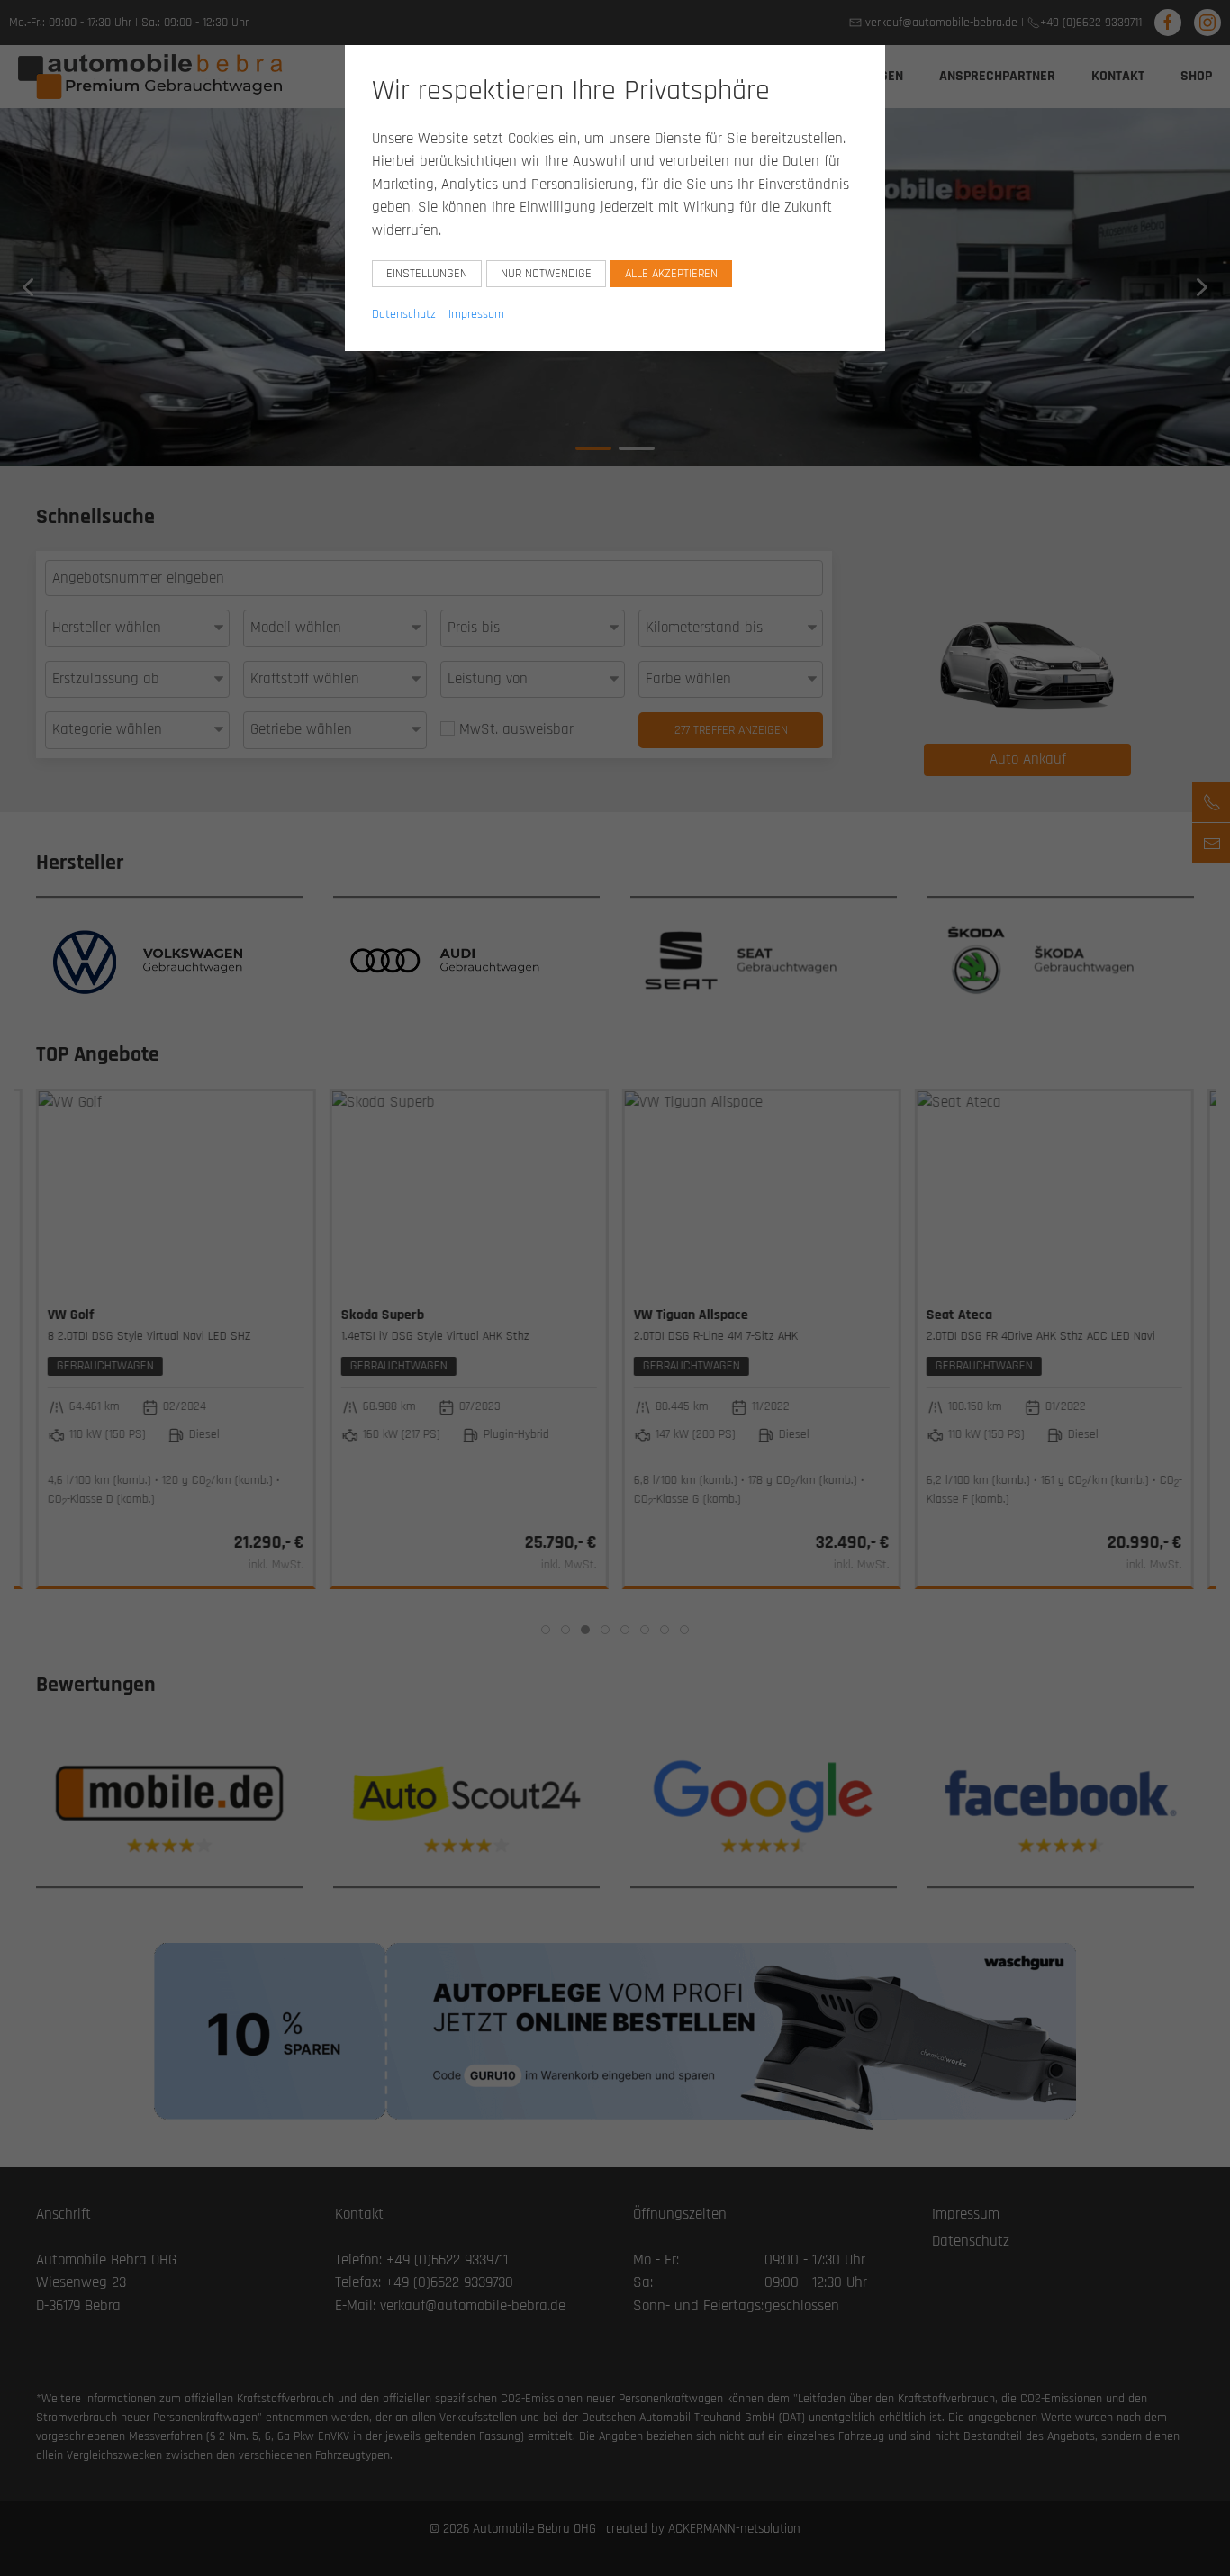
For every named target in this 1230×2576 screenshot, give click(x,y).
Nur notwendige (546, 274)
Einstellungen (427, 274)
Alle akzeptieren (671, 274)
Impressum (476, 314)
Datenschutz (404, 314)
